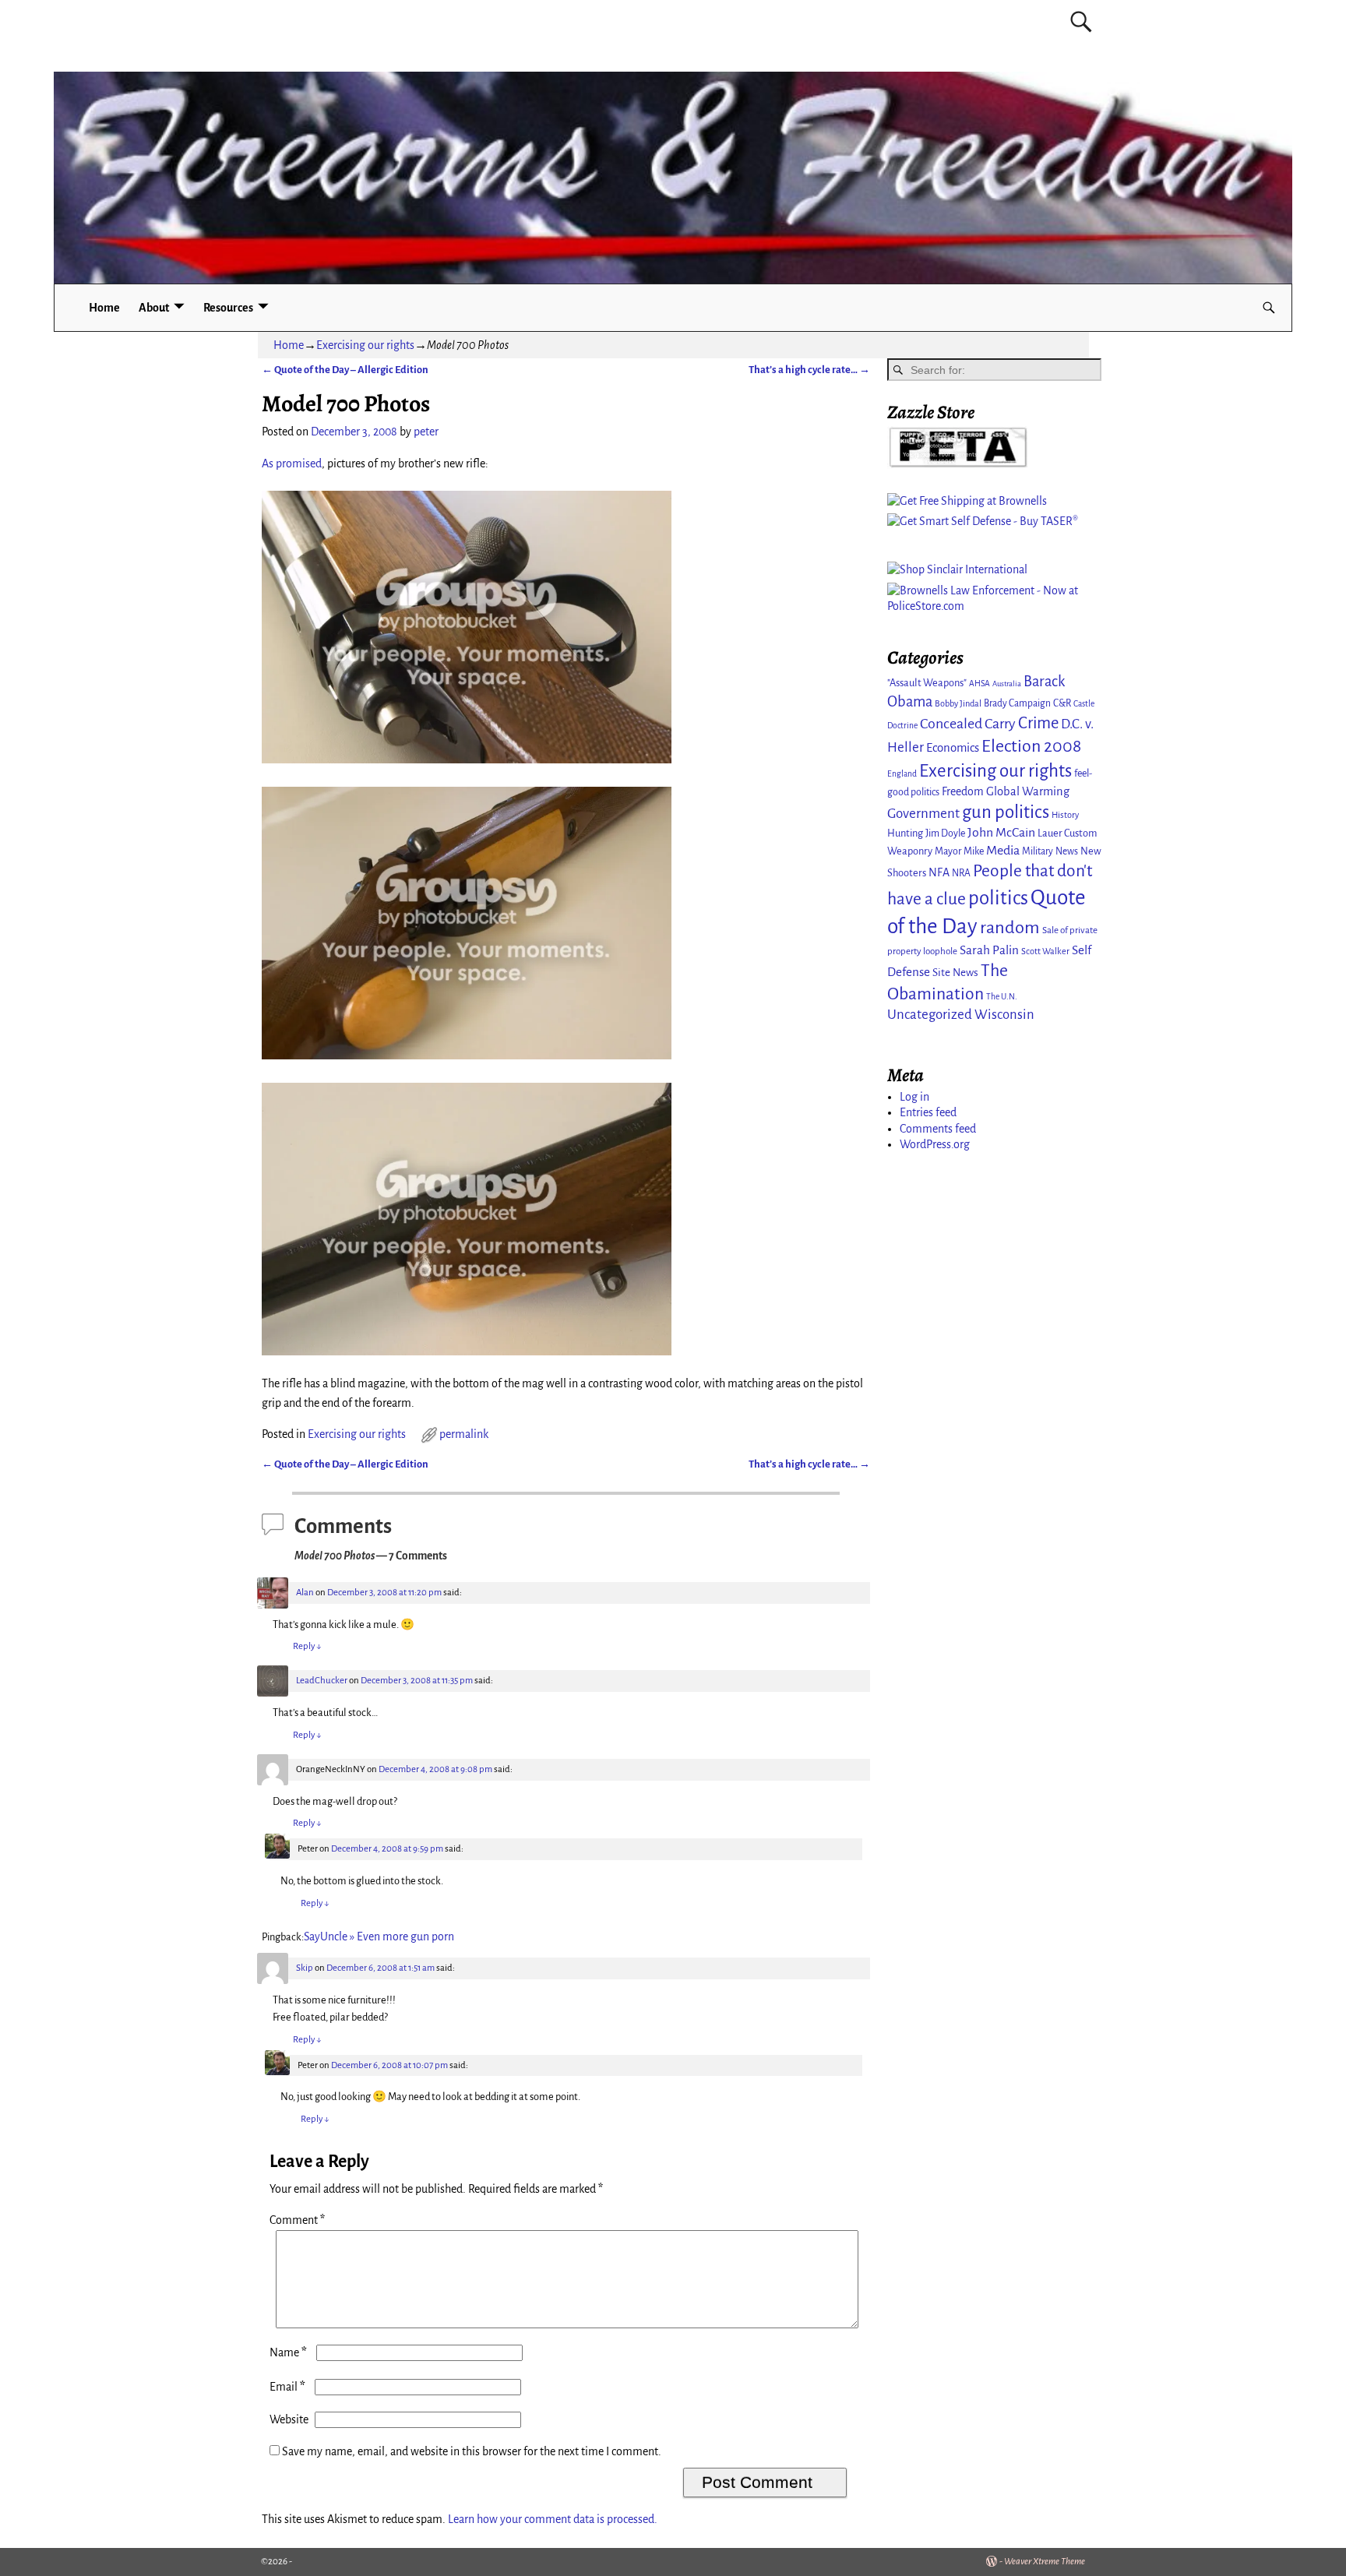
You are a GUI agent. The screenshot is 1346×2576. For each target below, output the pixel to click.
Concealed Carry (968, 724)
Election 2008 (1031, 746)
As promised (292, 463)
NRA (961, 873)
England (902, 774)
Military (1038, 851)
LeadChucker (322, 1681)
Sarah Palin (989, 950)
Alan (305, 1593)
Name (288, 2352)
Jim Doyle (945, 833)
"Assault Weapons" (927, 683)
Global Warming (1028, 791)
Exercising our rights (365, 345)
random (1010, 927)
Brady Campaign (1017, 703)
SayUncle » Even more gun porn (379, 1936)
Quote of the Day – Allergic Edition (345, 370)
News (1067, 851)
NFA (939, 872)
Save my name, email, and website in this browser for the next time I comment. (472, 2451)
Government (923, 814)
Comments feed (938, 1129)
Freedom (963, 791)
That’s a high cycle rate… (809, 370)
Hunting (905, 833)
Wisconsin (1004, 1015)
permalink (464, 1434)
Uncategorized (930, 1015)
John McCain (1001, 833)
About (154, 308)
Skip (305, 1968)
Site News (955, 973)
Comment (297, 2220)
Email (287, 2387)
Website (289, 2419)
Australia (1007, 684)
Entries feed (928, 1112)
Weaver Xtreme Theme (1045, 2562)
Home (104, 308)
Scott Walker (1045, 951)
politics (998, 898)
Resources (228, 308)
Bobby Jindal (958, 703)
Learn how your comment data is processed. (553, 2519)
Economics (953, 748)
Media (1003, 851)
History (1065, 815)
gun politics (1006, 812)
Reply (307, 1646)
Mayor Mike (959, 851)
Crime (1038, 723)
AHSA (980, 684)
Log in (914, 1097)
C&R (1062, 703)
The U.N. (1002, 997)
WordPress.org (935, 1144)
